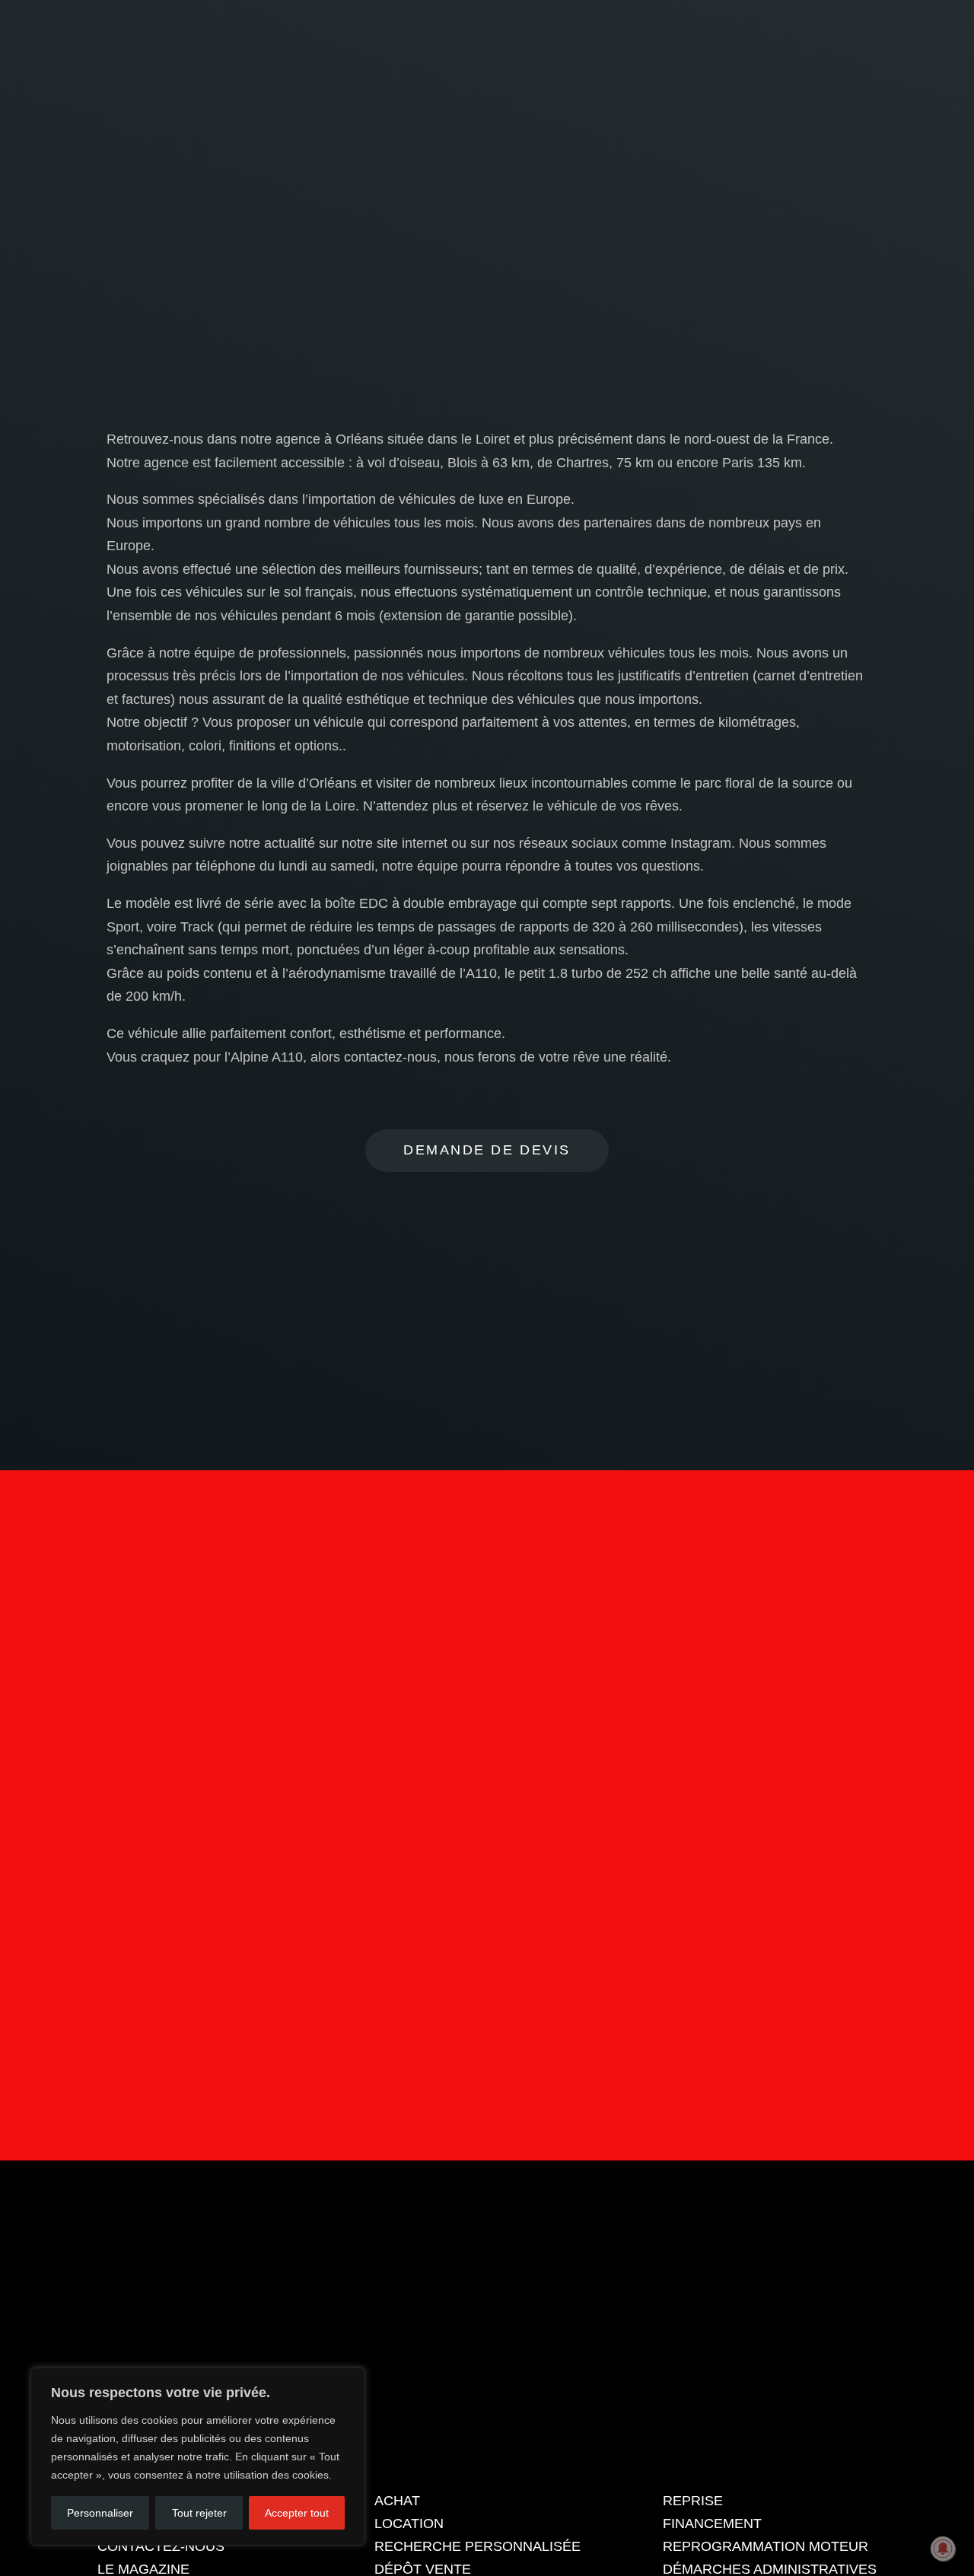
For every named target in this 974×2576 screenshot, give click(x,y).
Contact (487, 1969)
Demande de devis (487, 1150)
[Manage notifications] (943, 2549)
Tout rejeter (199, 2513)
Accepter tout (297, 2513)
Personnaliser (100, 2513)
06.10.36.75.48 (836, 26)
